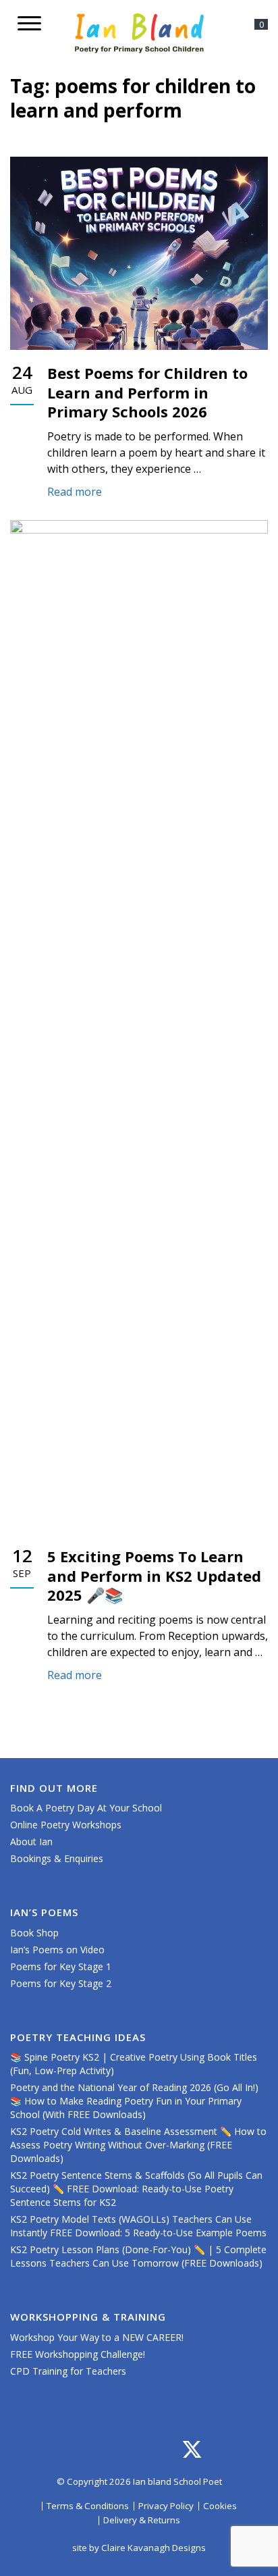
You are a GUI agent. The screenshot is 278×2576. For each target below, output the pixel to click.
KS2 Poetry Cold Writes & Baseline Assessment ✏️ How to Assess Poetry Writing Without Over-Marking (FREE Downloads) (138, 2145)
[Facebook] (77, 2450)
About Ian (31, 1841)
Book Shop (34, 1933)
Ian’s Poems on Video (57, 1950)
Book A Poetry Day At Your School (86, 1808)
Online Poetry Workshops (66, 1825)
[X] (192, 2450)
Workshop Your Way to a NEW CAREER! (97, 2337)
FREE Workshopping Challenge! (78, 2354)
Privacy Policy (166, 2506)
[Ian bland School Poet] (139, 33)
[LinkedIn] (135, 2450)
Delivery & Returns (142, 2520)
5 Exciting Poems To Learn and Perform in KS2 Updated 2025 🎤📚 (154, 1575)
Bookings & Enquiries (57, 1858)
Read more (76, 492)
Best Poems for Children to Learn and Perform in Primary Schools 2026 (147, 392)
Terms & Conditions (88, 2506)
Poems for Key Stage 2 (61, 1983)
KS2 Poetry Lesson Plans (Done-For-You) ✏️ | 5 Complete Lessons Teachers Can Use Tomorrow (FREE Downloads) (138, 2256)
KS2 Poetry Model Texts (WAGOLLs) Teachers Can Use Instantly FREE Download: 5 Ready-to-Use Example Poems (138, 2226)
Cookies (220, 2506)
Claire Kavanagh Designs (154, 2548)
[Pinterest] (164, 2450)
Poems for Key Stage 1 (61, 1966)
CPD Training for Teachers (68, 2371)
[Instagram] (106, 2450)
